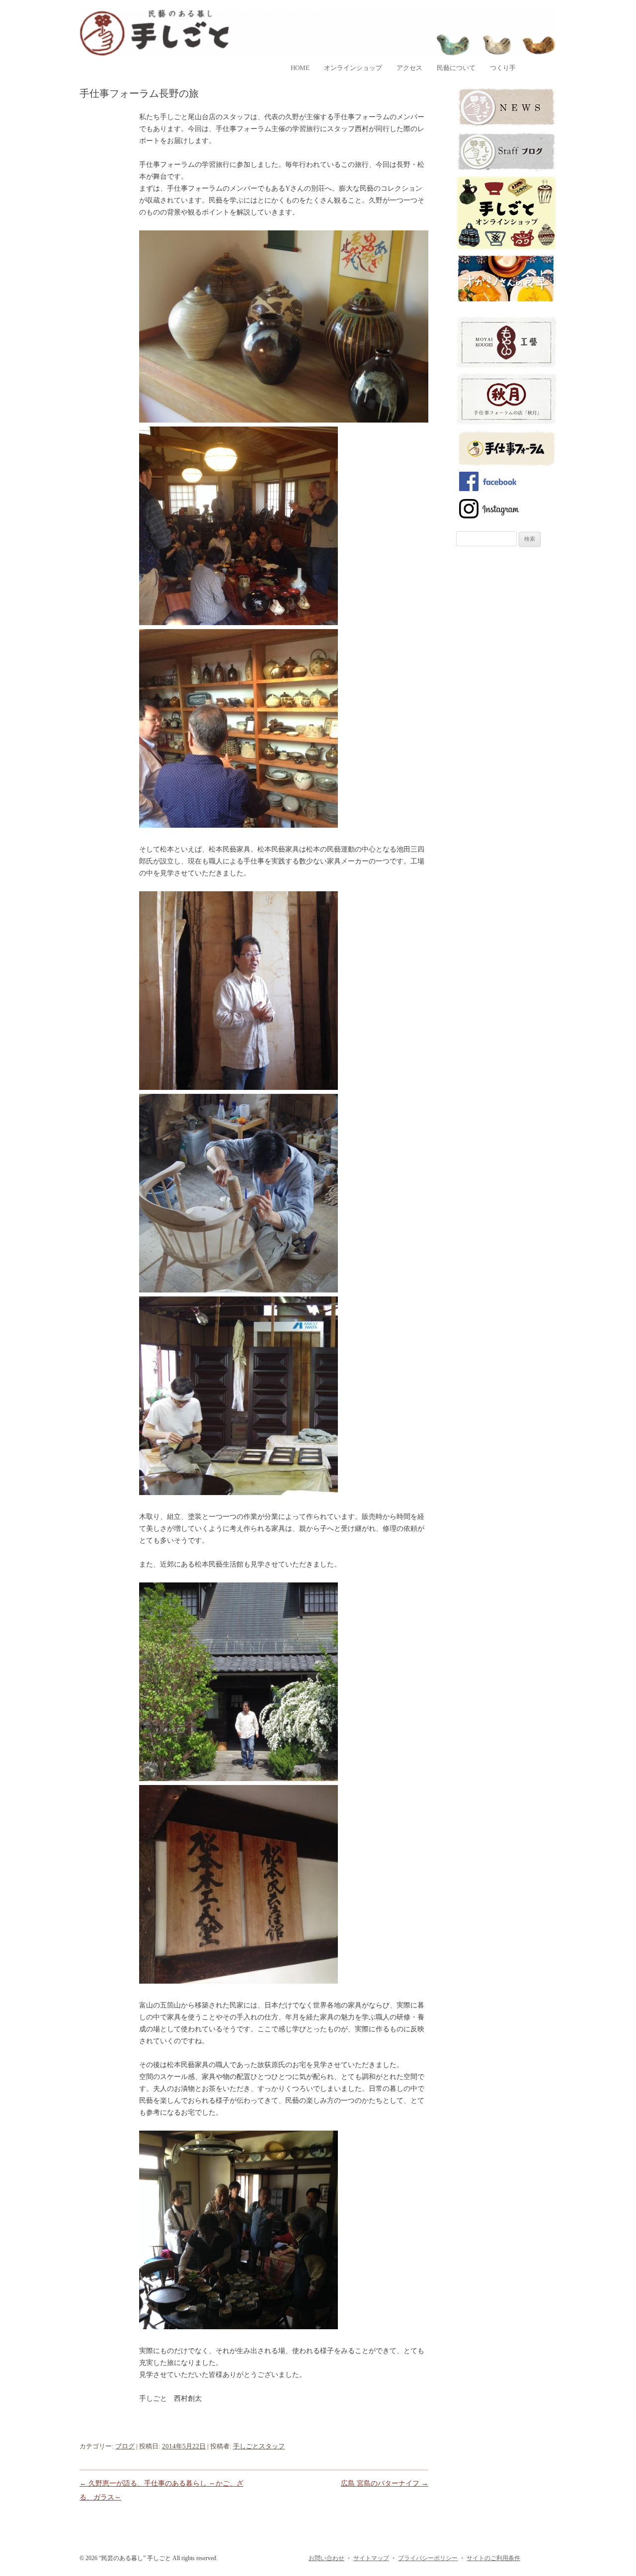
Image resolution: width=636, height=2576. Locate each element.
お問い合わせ (326, 2558)
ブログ (125, 2446)
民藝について (456, 68)
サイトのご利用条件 (493, 2558)
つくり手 (503, 68)
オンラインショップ (353, 68)
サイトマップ (371, 2558)
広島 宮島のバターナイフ (385, 2483)
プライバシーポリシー (428, 2558)
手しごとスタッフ (259, 2446)
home (300, 68)
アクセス (409, 68)
